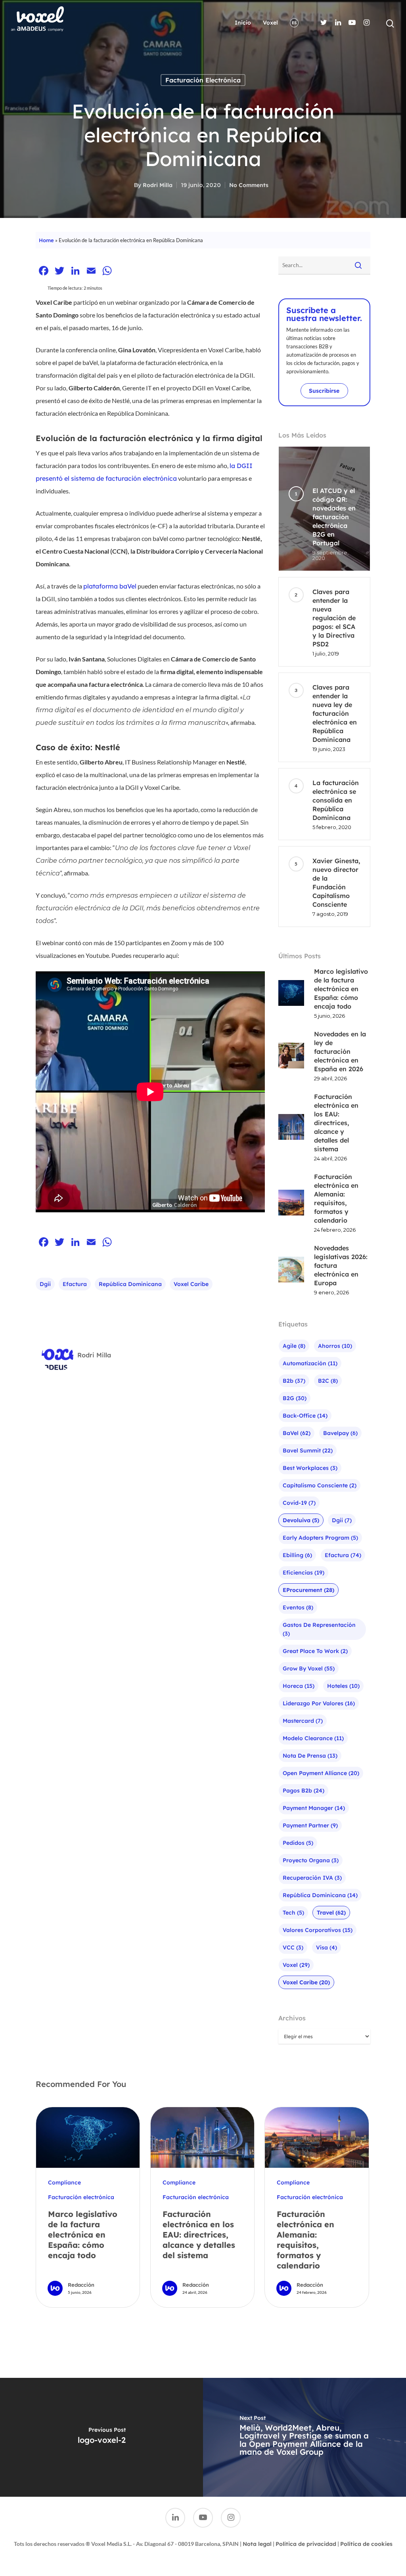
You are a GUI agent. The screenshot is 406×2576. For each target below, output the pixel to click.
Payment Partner (310, 1825)
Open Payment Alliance (321, 1773)
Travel (331, 1913)
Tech (293, 1913)
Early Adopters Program (320, 1538)
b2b (294, 1381)
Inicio (243, 23)
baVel (297, 1433)
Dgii (45, 1284)
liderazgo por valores (319, 1703)
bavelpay (340, 1433)
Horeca (299, 1686)
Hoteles (343, 1686)
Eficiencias (304, 1573)
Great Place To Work (315, 1651)
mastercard (303, 1721)
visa (327, 1947)
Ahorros (335, 1346)
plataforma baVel (110, 586)
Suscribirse (324, 391)
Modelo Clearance (313, 1738)
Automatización (310, 1363)
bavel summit (308, 1450)
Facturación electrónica (203, 80)
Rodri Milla (158, 185)
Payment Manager (314, 1808)
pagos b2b (304, 1791)
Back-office (305, 1416)
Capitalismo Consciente (320, 1485)
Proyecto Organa (311, 1860)
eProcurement (308, 1590)
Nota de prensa (310, 1756)
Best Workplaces (310, 1468)
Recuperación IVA (312, 1878)
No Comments (249, 185)
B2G (295, 1398)
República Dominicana (130, 1284)
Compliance (64, 2182)
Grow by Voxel (309, 1668)
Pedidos (298, 1843)
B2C (328, 1381)
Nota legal (257, 2544)
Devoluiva (301, 1520)
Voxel (270, 23)
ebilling (297, 1555)
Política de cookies (366, 2544)
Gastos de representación (319, 1629)
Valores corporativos (318, 1930)
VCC (293, 1947)
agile (294, 1346)
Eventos (298, 1607)
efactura (75, 1284)
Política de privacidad (306, 2544)
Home (46, 240)
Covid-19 (299, 1503)
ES (294, 23)
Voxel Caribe (191, 1284)
